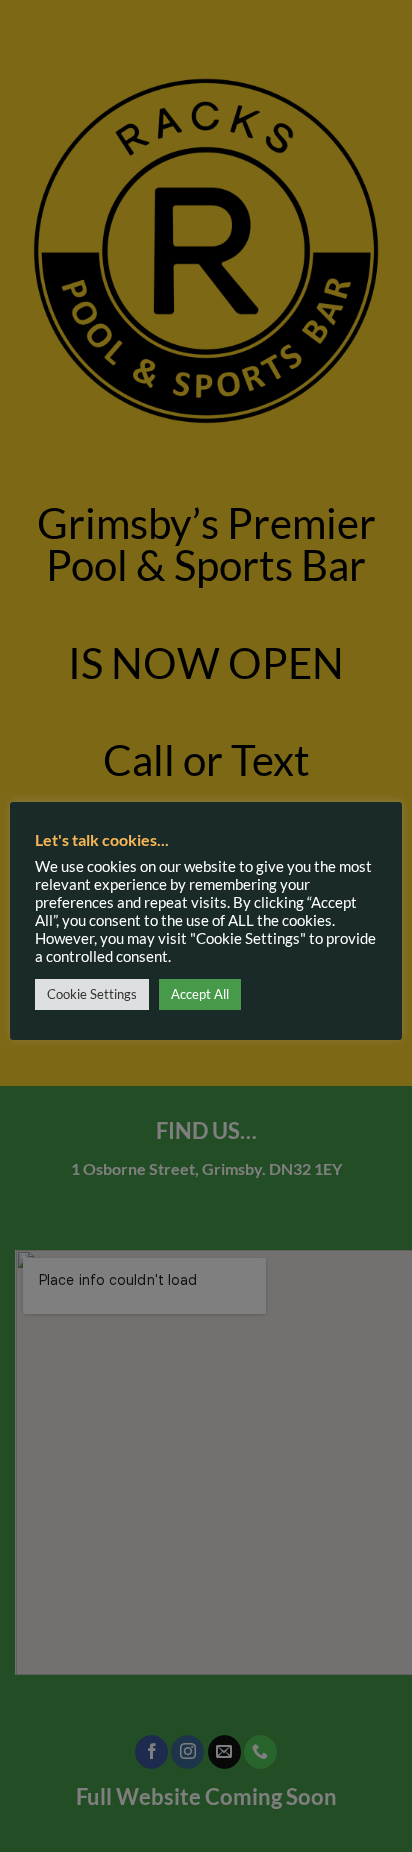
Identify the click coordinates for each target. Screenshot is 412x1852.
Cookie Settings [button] (92, 994)
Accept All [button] (200, 994)
